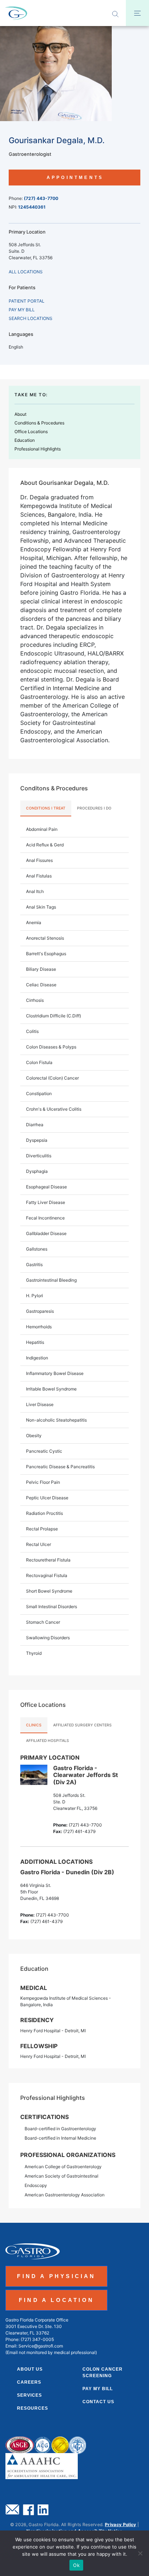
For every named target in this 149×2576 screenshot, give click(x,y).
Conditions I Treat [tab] (46, 808)
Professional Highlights (38, 449)
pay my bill (22, 310)
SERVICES (29, 2395)
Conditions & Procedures (39, 423)
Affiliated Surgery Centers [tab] (82, 1725)
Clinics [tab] (34, 1725)
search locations (31, 318)
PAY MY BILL (98, 2389)
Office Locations (31, 432)
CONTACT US (98, 2402)
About (20, 414)
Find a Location (56, 2300)
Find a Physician (56, 2276)
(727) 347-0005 (37, 2339)
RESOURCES (33, 2408)
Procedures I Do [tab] (94, 808)
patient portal (27, 301)
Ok (76, 2565)
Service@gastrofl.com (41, 2346)
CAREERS (29, 2382)
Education (25, 440)
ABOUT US (30, 2369)
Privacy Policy (121, 2524)
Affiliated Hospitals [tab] (48, 1740)
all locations (26, 272)
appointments (75, 178)
